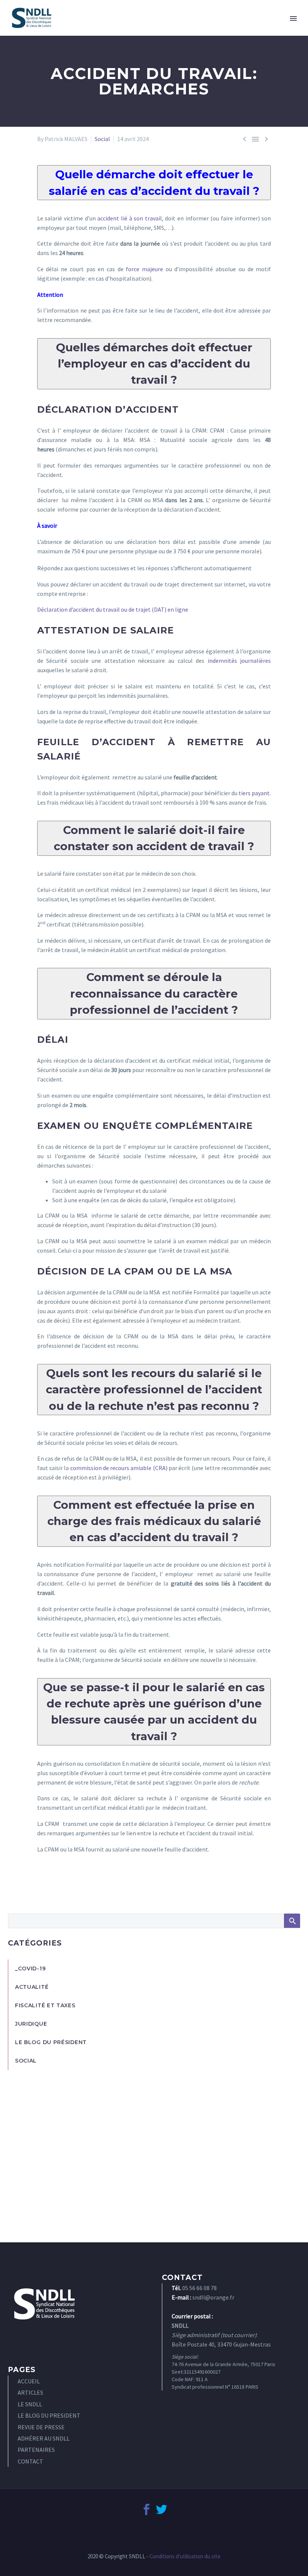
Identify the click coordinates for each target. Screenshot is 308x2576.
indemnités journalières (239, 661)
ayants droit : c (160, 1311)
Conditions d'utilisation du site (185, 2556)
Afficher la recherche (292, 1921)
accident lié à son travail (130, 218)
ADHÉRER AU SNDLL (44, 2438)
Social (102, 139)
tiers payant (254, 793)
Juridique (31, 2024)
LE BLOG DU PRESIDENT (49, 2415)
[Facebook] (146, 2509)
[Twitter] (162, 2509)
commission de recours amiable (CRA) (119, 1468)
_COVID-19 (30, 1968)
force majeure (144, 269)
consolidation (154, 1773)
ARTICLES (30, 2392)
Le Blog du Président (51, 2042)
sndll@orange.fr (213, 2297)
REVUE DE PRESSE (41, 2427)
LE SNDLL (30, 2404)
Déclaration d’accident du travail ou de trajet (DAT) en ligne (113, 609)
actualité (32, 1987)
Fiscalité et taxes (45, 2005)
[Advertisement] (154, 2148)
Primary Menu (293, 18)
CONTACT (30, 2461)
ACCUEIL (29, 2381)
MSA (178, 440)
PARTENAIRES (36, 2450)
